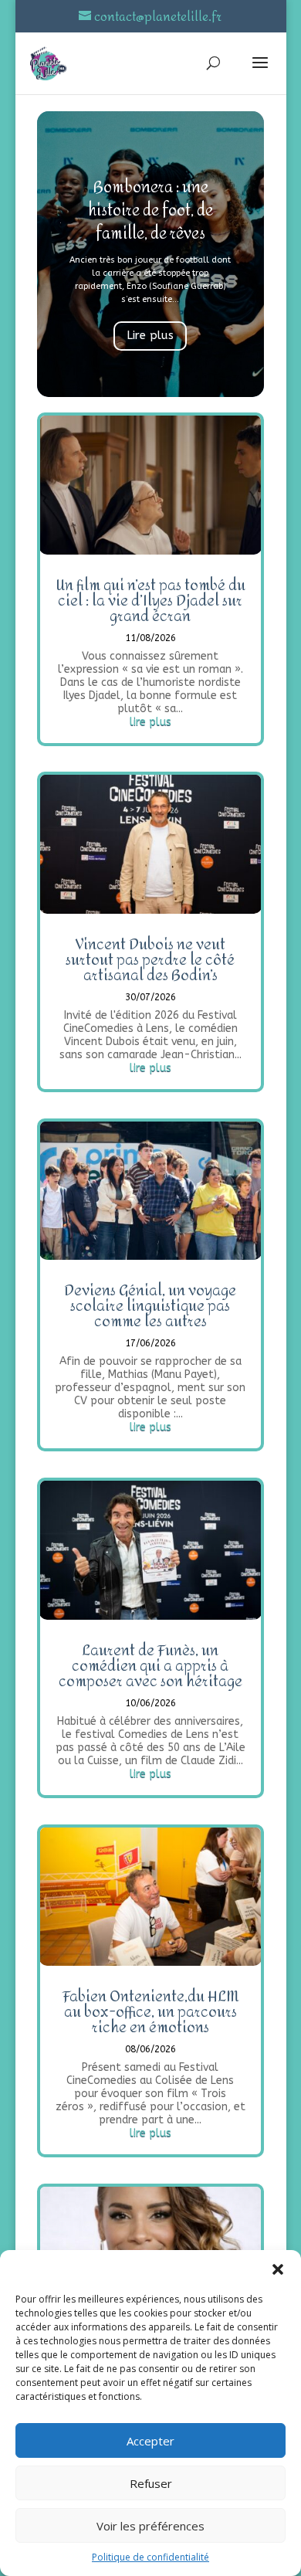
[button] (278, 2269)
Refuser (151, 2483)
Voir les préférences (150, 2526)
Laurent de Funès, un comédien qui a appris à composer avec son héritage (150, 1666)
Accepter (150, 2441)
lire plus (150, 722)
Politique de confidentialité (150, 2557)
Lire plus (150, 335)
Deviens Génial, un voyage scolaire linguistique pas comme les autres (150, 1306)
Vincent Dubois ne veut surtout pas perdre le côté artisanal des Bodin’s (150, 960)
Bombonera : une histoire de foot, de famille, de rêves (150, 210)
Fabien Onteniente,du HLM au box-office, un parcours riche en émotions (150, 2012)
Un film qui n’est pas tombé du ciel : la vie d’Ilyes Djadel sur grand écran (150, 601)
